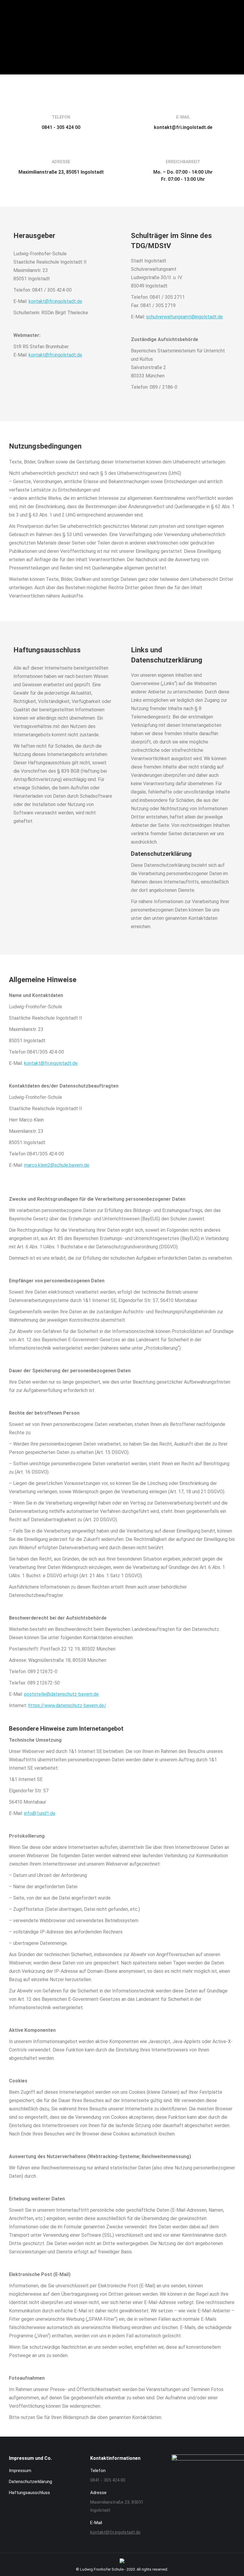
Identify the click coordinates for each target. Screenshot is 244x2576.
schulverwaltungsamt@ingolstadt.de (184, 317)
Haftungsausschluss (29, 2493)
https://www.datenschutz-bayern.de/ (67, 1705)
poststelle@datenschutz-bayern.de (61, 1694)
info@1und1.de (40, 1813)
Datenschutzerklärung (30, 2482)
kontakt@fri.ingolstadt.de (55, 301)
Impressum (20, 2471)
